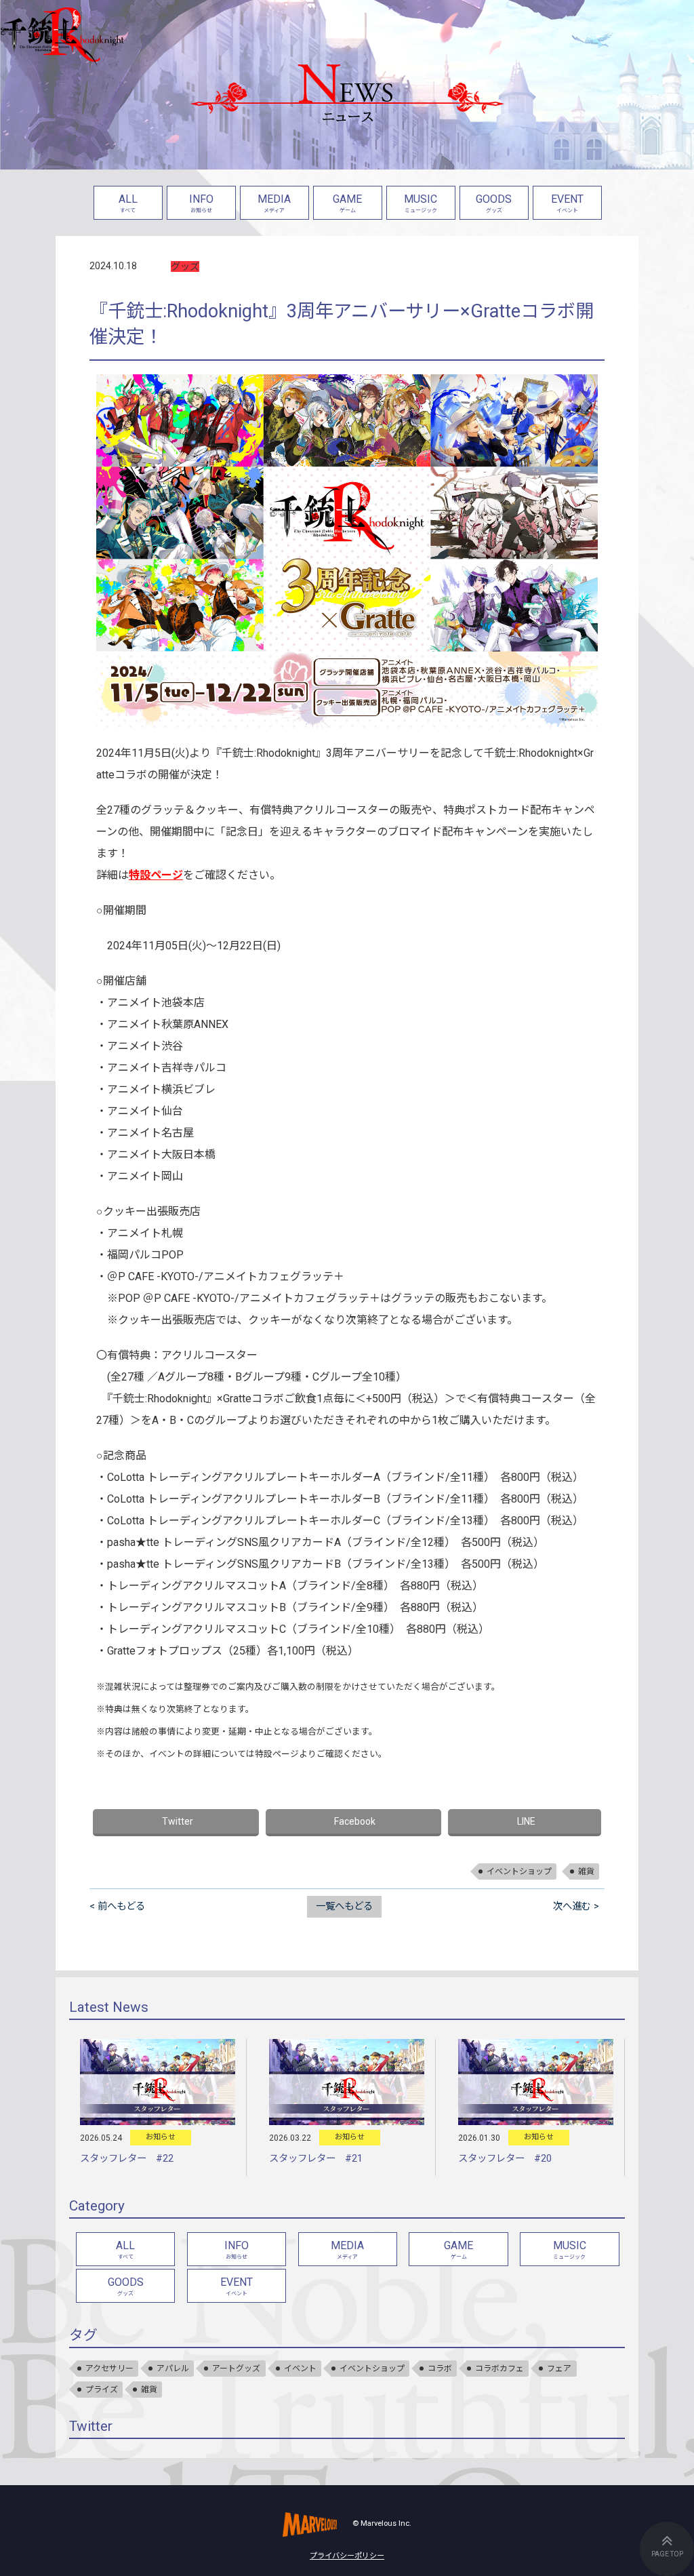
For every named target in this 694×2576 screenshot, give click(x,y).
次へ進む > (576, 1906)
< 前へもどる (117, 1906)
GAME (347, 203)
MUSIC (421, 203)
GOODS (494, 203)
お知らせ (161, 2137)
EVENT (567, 203)
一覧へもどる (344, 1906)
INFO (201, 203)
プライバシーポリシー (347, 2556)
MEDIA (274, 203)
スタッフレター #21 (316, 2159)
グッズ (185, 266)
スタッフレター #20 (505, 2159)
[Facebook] (354, 1823)
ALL (128, 203)
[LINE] (525, 1823)
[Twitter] (176, 1823)
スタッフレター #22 (127, 2159)
